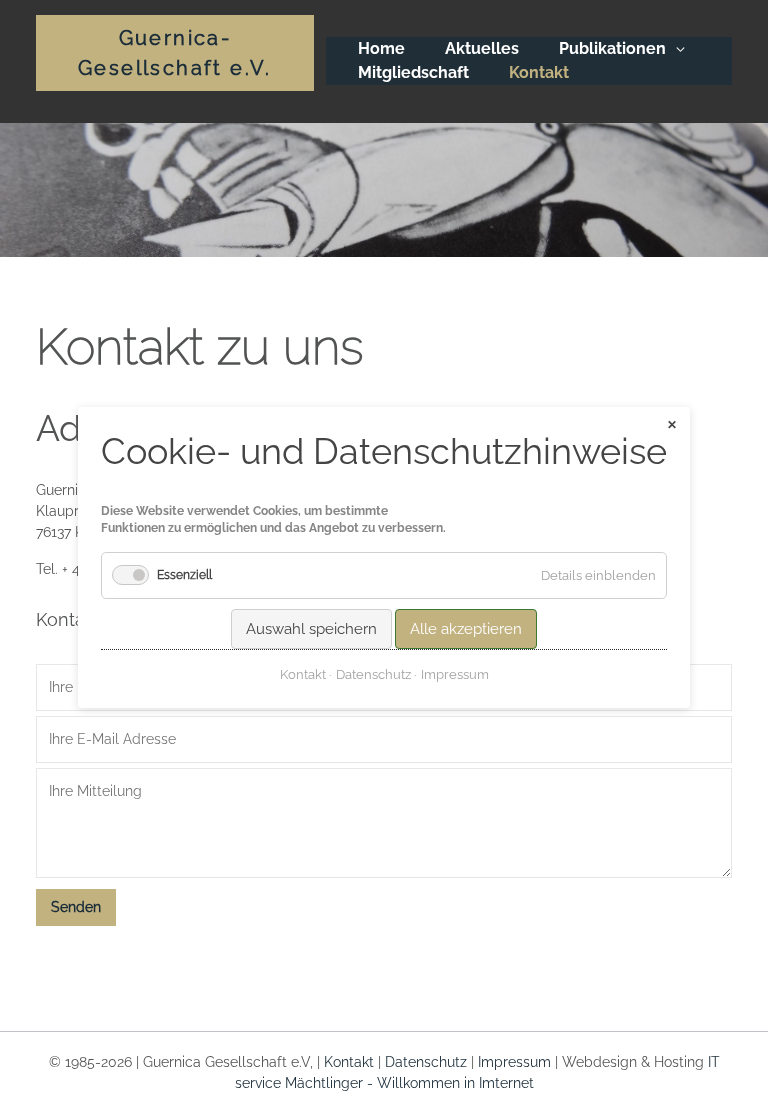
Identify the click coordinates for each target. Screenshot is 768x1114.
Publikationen (612, 48)
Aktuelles (482, 48)
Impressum (514, 1062)
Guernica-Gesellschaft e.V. (175, 53)
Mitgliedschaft (413, 72)
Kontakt (349, 1062)
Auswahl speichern (311, 628)
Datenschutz (426, 1062)
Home (381, 48)
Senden (76, 907)
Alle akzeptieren (466, 628)
